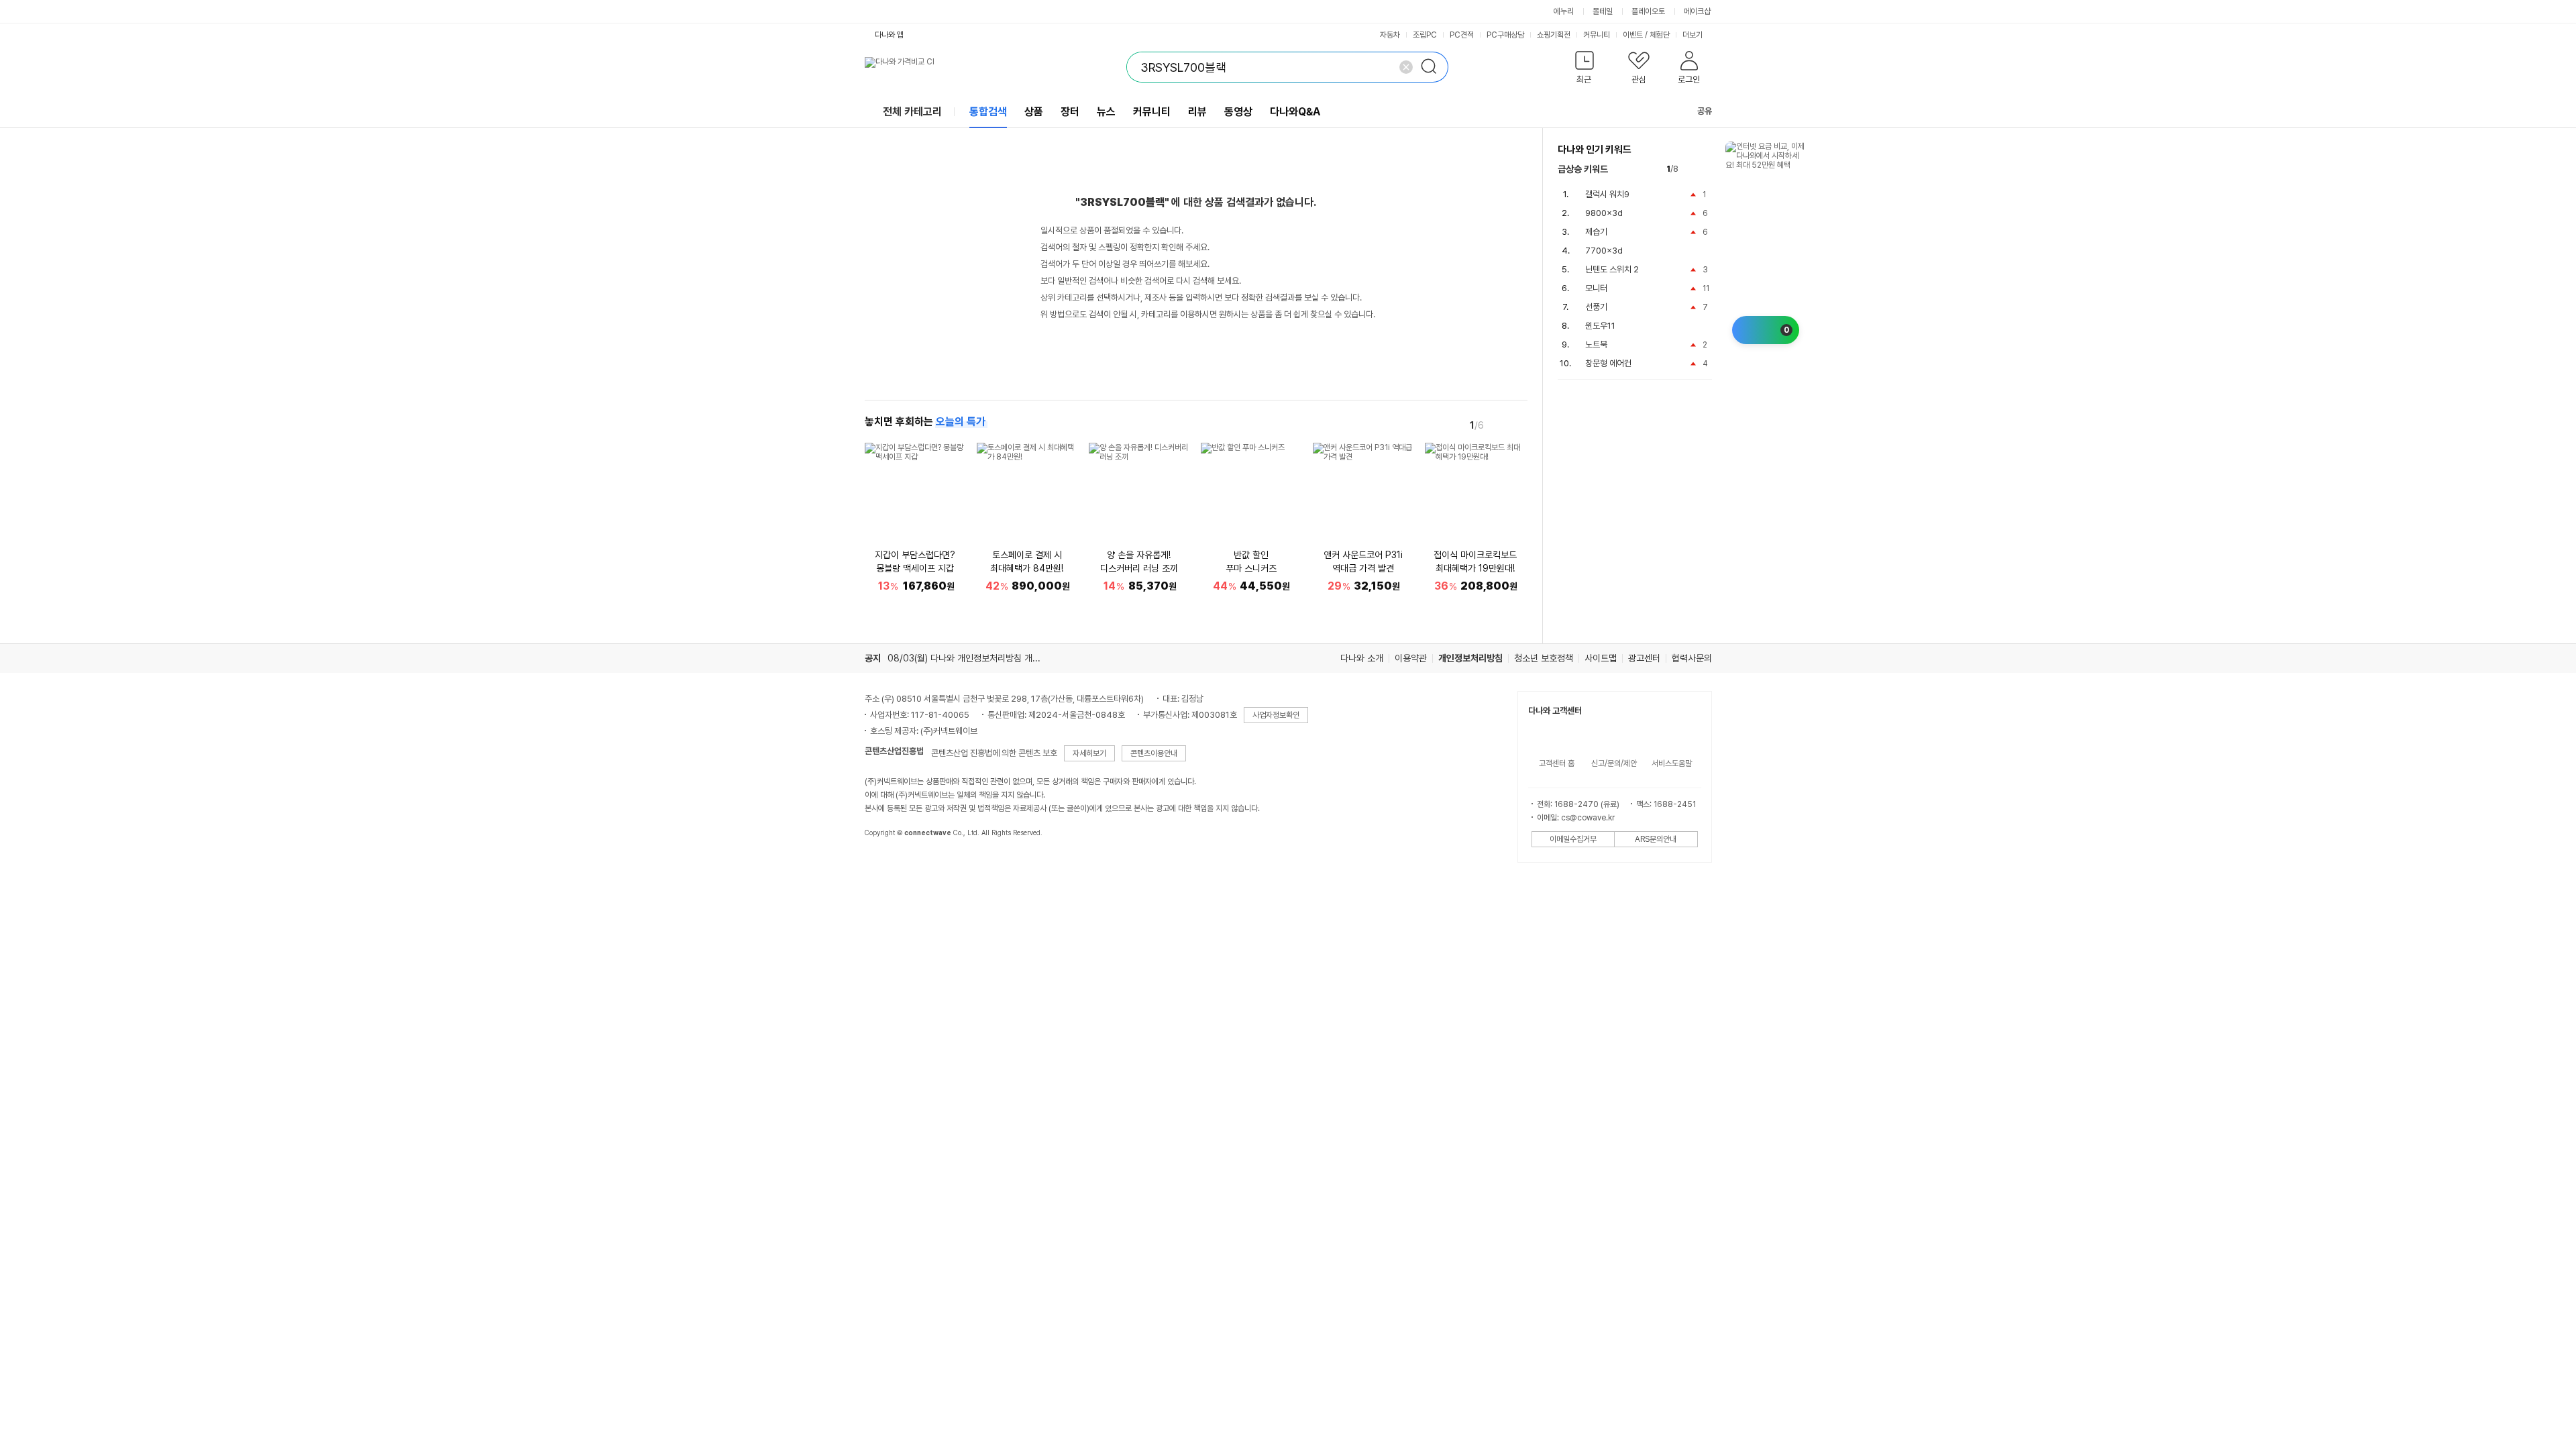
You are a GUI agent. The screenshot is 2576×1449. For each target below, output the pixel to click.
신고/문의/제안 (1614, 763)
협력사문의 (1692, 658)
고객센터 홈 (1557, 763)
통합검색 (988, 112)
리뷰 (1197, 112)
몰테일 (1603, 11)
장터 (1070, 112)
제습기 (1596, 232)
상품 (1034, 112)
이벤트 (1633, 35)
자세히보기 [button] (1089, 753)
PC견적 (1462, 35)
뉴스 (1106, 112)
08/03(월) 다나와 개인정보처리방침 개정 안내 (973, 658)
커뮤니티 (1597, 35)
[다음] (1518, 425)
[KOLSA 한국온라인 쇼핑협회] (889, 863)
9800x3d (1604, 213)
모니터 (1596, 288)
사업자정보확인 (1276, 715)
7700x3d (1604, 251)
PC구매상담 (1505, 35)
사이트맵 (1601, 658)
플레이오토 (1648, 11)
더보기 (1694, 35)
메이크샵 (1697, 11)
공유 (1705, 111)
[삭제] (1406, 67)
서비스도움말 (1672, 763)
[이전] (1499, 425)
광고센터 (1644, 658)
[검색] (1433, 67)
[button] (1585, 70)
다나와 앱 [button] (889, 35)
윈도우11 (1600, 326)
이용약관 (1411, 658)
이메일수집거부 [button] (1573, 839)
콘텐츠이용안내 (1154, 753)
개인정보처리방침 (1470, 658)
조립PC (1425, 35)
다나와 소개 (1362, 658)
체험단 (1660, 35)
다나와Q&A (1295, 112)
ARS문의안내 (1656, 839)
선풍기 (1596, 307)
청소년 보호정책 (1544, 658)
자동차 (1390, 35)
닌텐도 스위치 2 (1612, 269)
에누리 (1564, 11)
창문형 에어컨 (1608, 363)
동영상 (1238, 112)
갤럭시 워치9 (1607, 194)
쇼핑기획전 (1554, 35)
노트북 (1596, 344)
